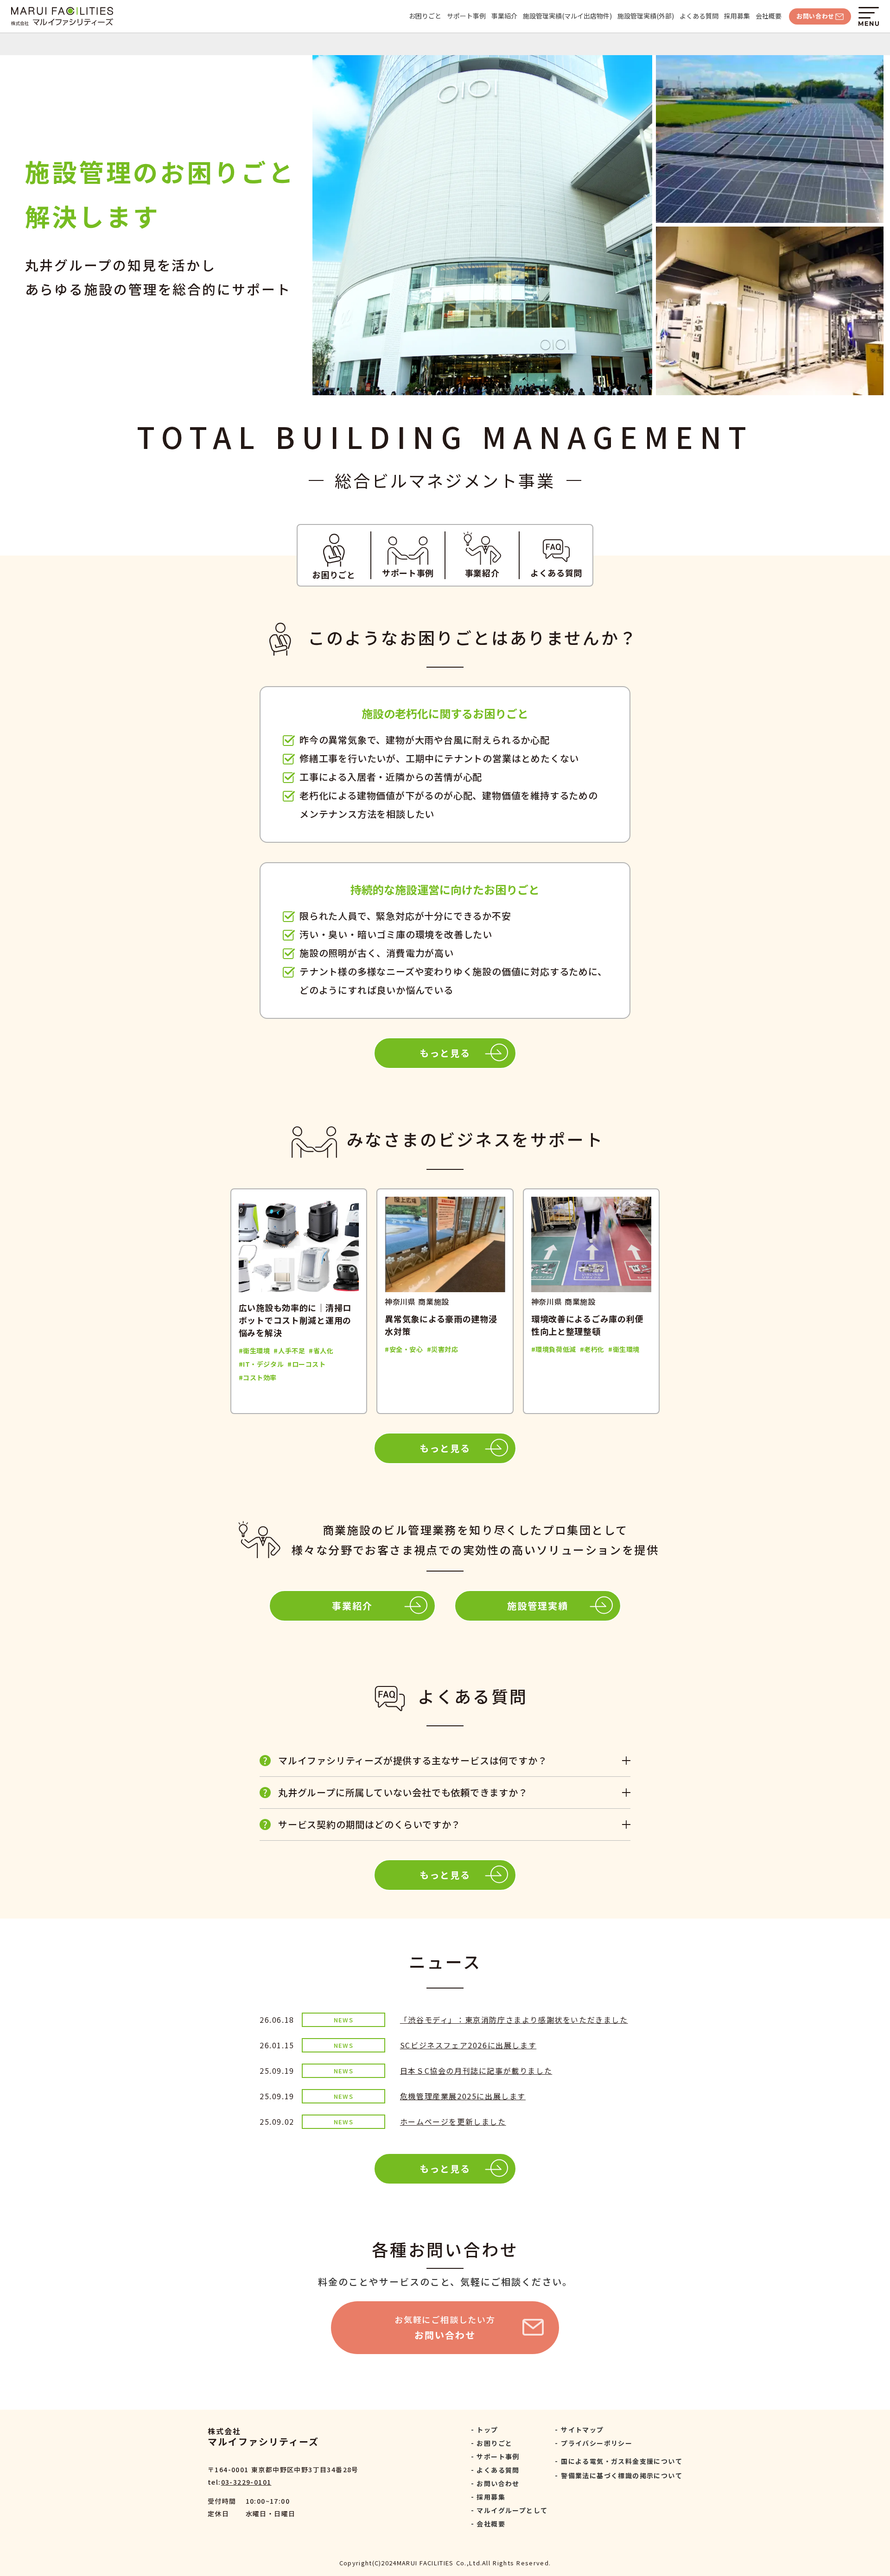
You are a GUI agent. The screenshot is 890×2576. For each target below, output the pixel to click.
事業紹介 (504, 16)
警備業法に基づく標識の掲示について (622, 2475)
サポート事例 (466, 16)
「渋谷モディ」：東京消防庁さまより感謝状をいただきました (514, 2020)
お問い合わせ (498, 2483)
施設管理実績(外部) (646, 16)
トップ (487, 2430)
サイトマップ (582, 2430)
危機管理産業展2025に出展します (463, 2096)
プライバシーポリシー (597, 2443)
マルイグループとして (512, 2510)
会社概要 (769, 16)
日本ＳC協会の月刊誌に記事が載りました (476, 2071)
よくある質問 (699, 16)
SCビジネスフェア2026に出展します (468, 2045)
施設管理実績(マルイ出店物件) (567, 16)
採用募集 (737, 16)
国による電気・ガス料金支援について (622, 2461)
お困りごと (425, 16)
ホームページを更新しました (453, 2121)
